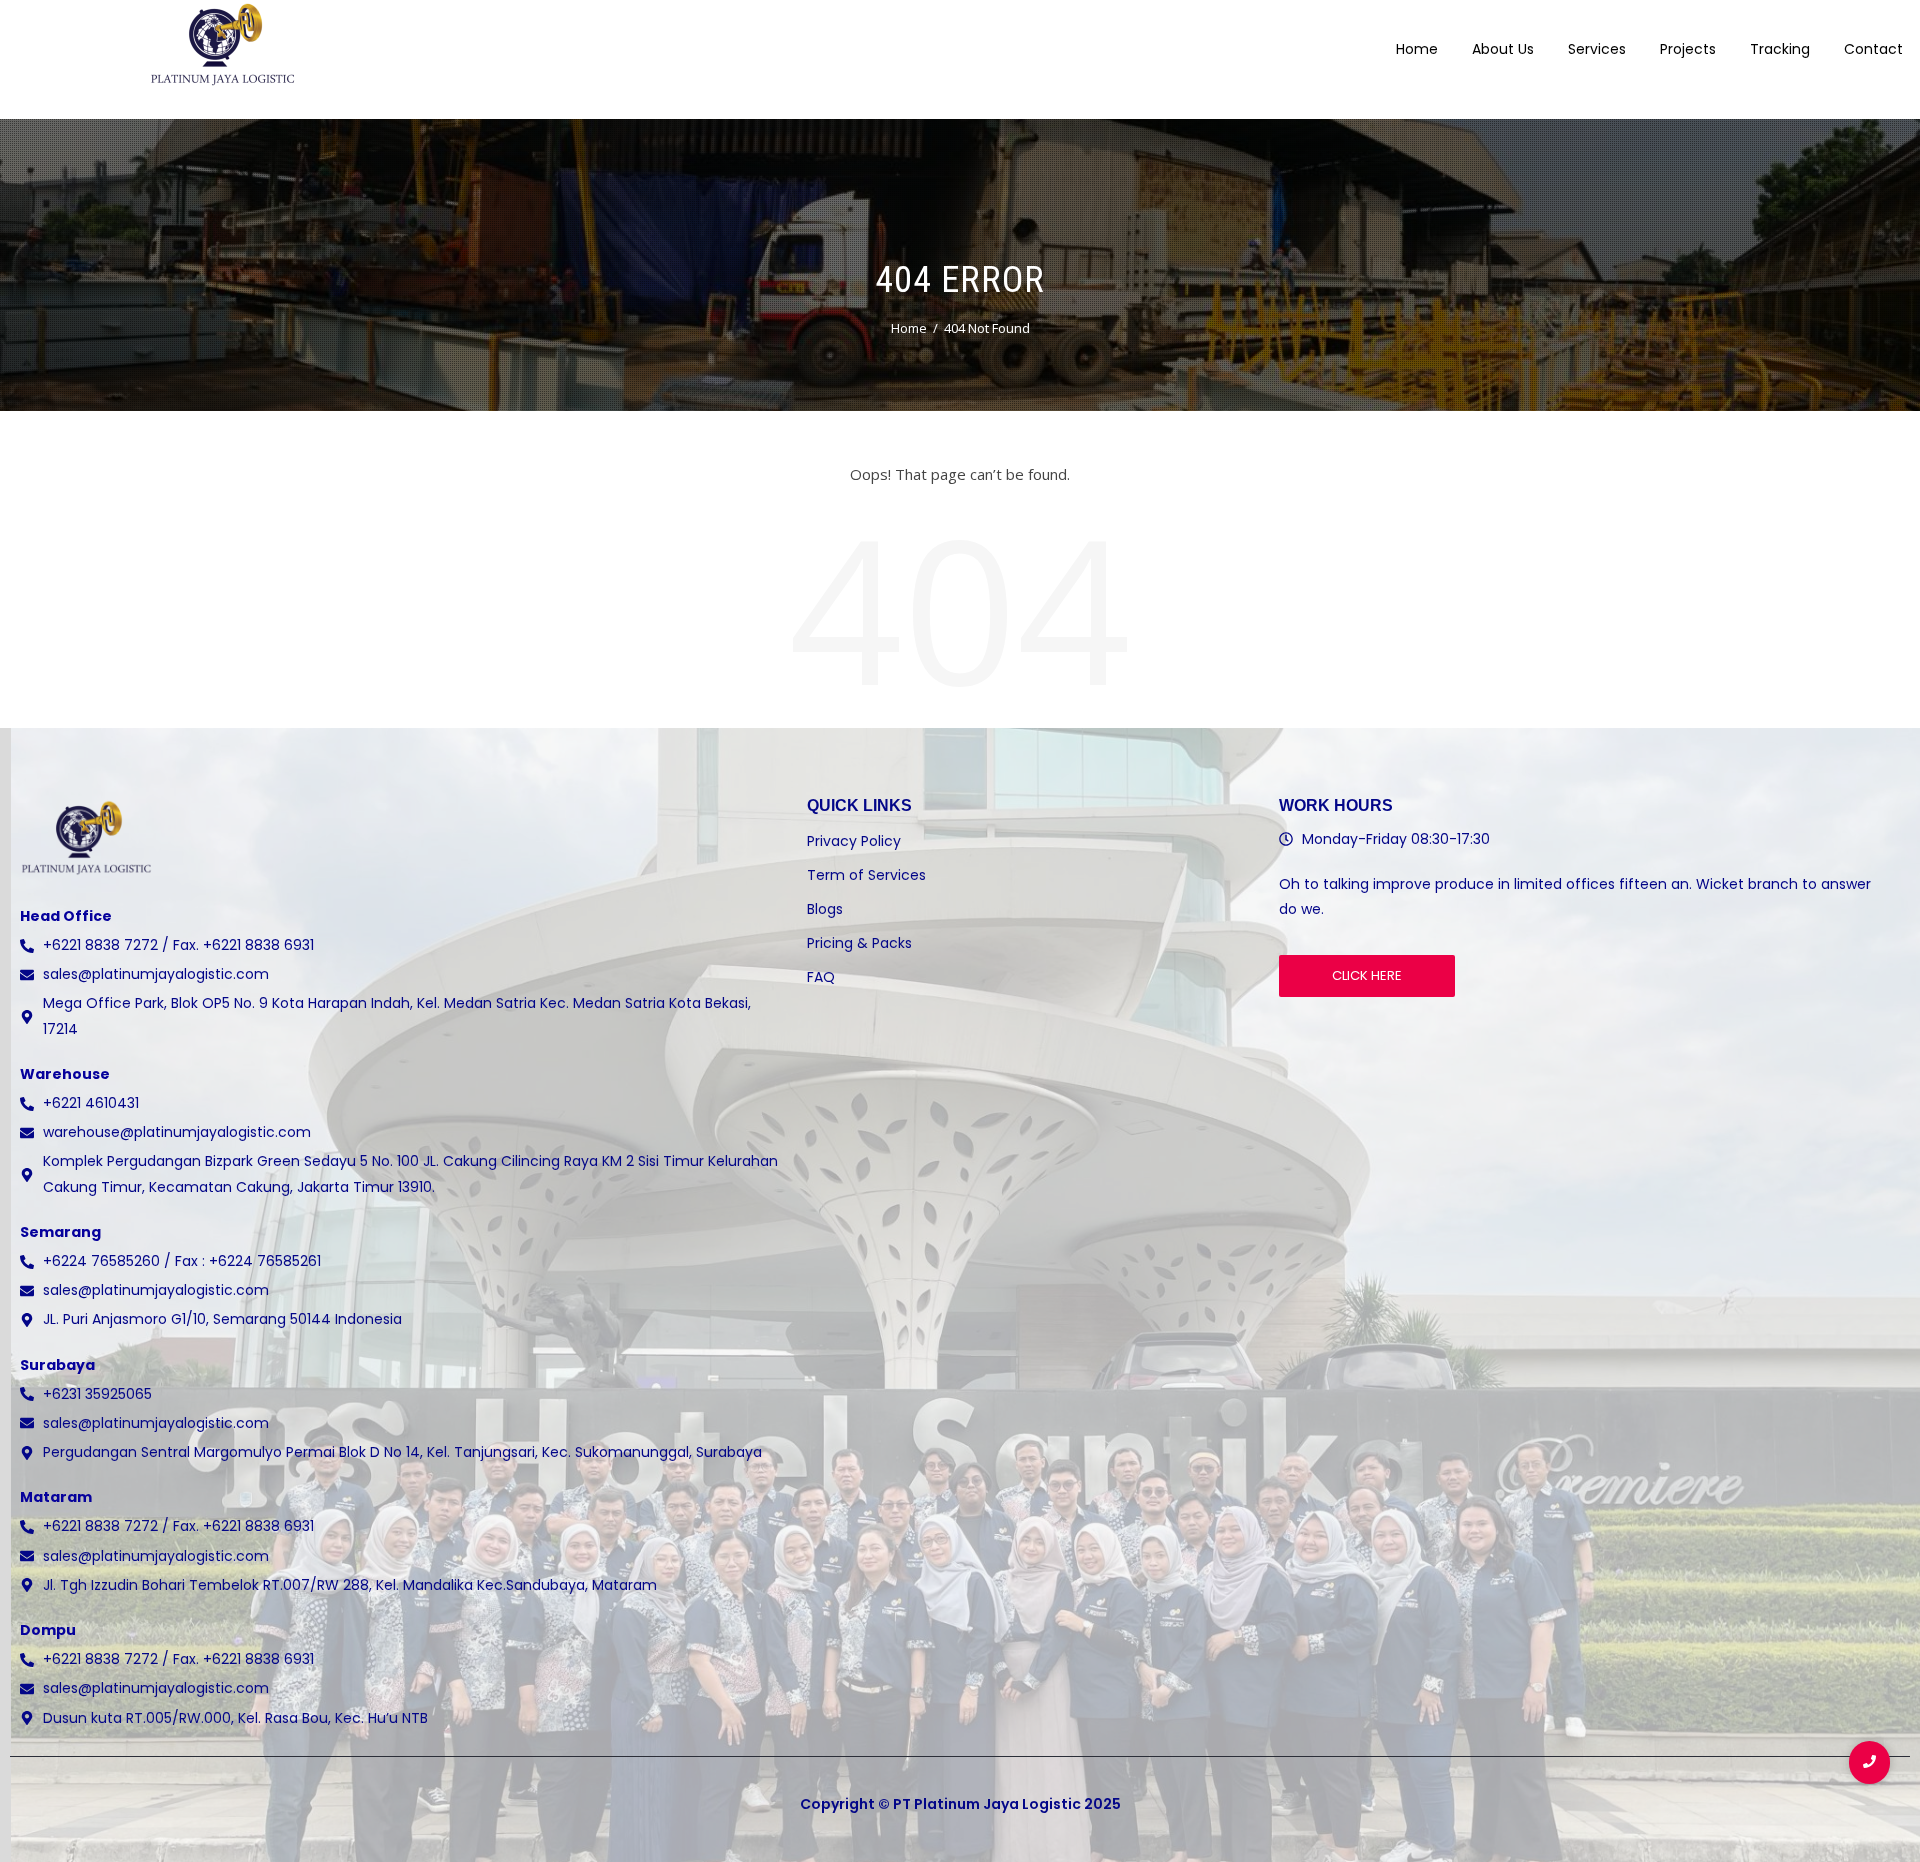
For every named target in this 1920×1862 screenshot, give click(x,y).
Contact (1873, 49)
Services (1597, 49)
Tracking (1780, 49)
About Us (1503, 49)
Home (1417, 49)
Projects (1688, 49)
